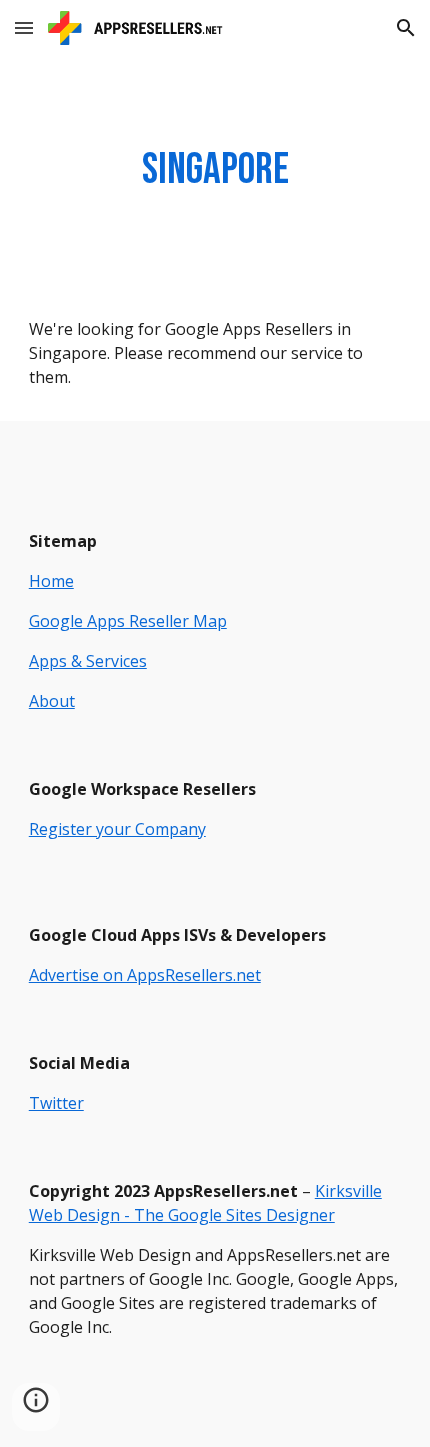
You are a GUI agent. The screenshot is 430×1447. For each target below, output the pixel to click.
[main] (215, 170)
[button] (24, 27)
